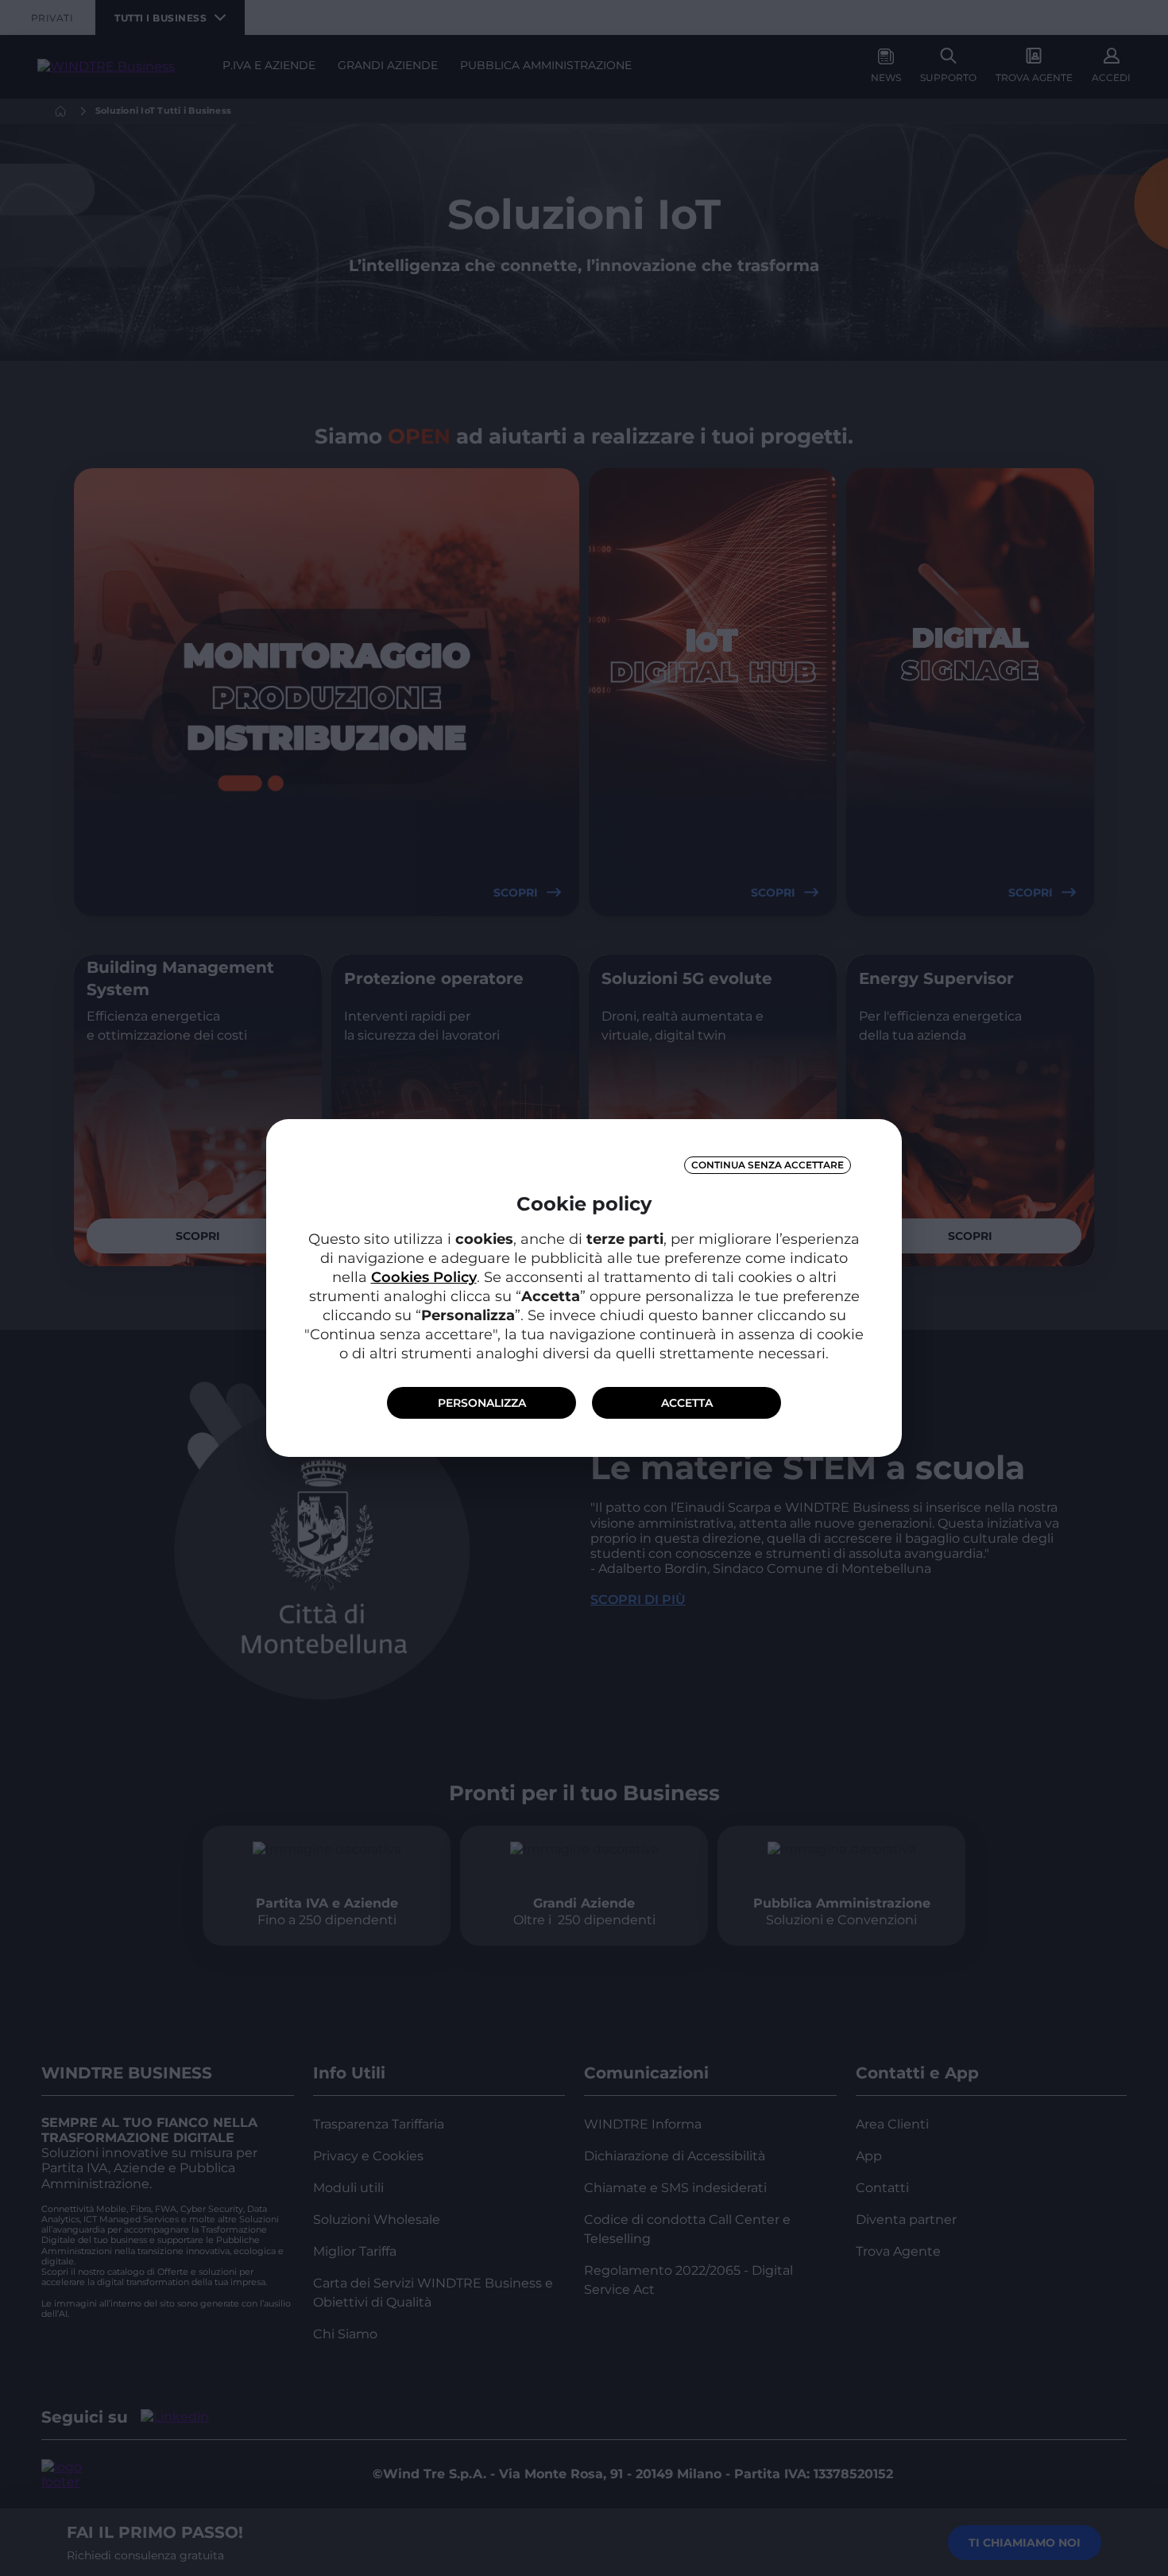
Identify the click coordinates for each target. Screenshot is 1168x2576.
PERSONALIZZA (482, 1403)
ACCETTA (687, 1403)
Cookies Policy (424, 1277)
